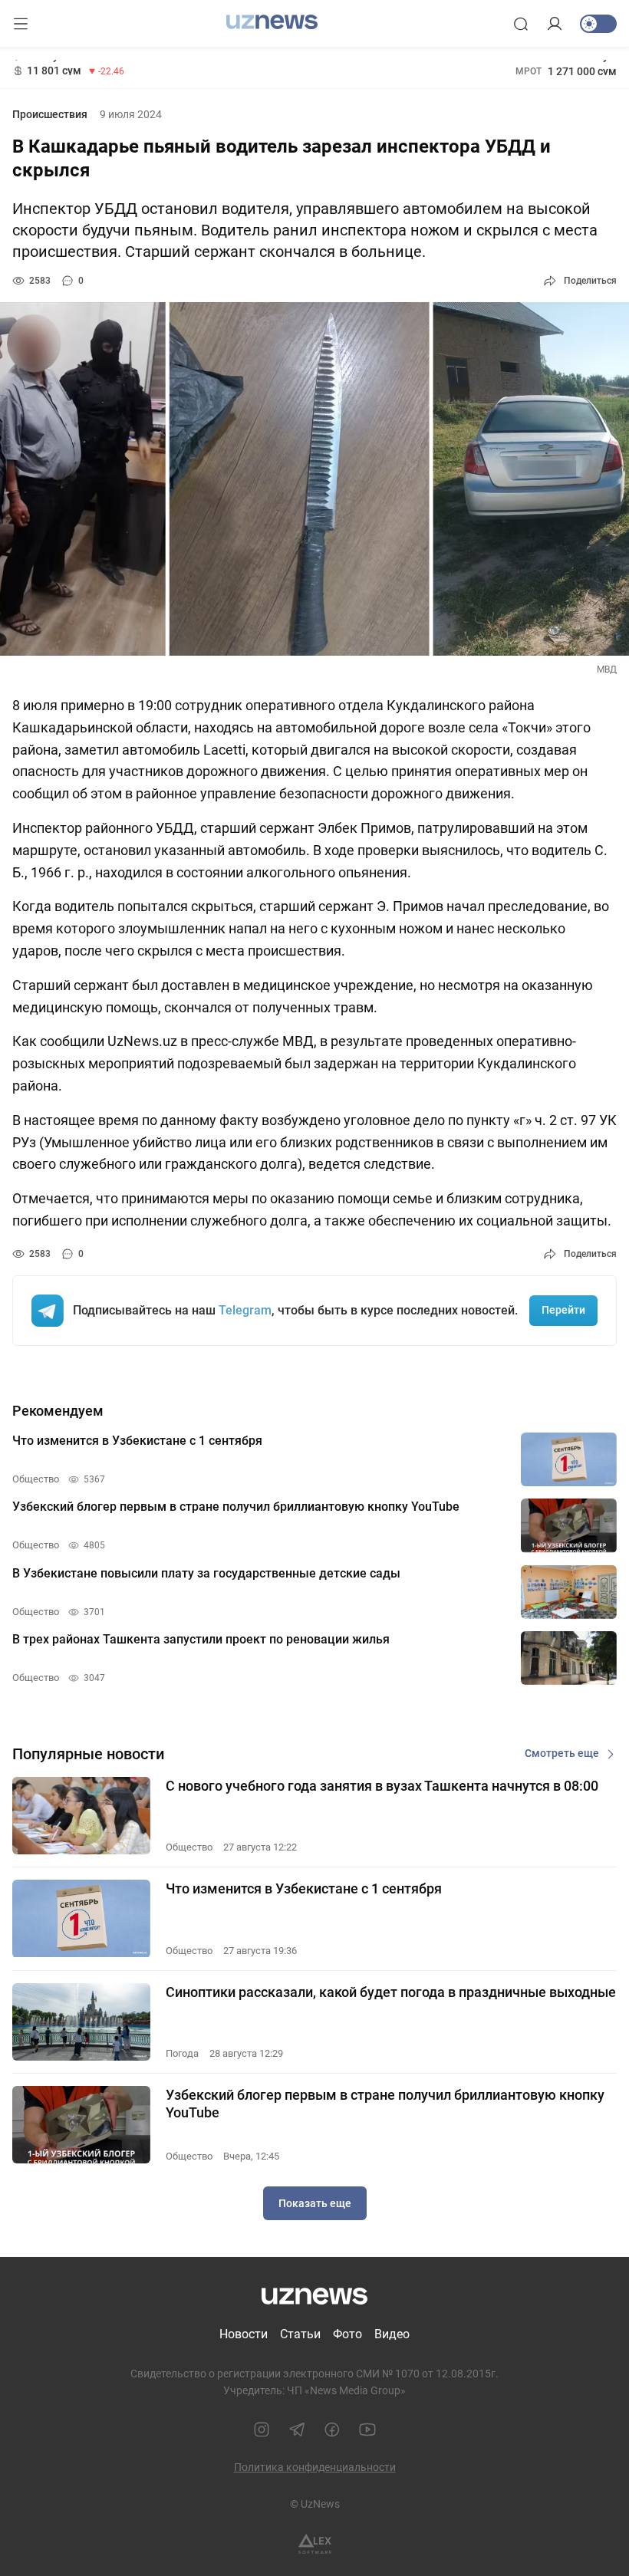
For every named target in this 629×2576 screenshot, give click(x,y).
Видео (392, 2334)
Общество (189, 1847)
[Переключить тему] (598, 24)
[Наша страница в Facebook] (332, 2430)
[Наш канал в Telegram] (297, 2430)
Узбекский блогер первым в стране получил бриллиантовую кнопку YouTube (385, 2104)
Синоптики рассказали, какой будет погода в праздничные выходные (391, 1992)
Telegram (245, 1310)
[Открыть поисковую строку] (521, 24)
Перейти (563, 1310)
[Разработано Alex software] (315, 2544)
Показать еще (315, 2203)
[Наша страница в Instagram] (262, 2430)
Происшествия (50, 114)
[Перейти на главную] (272, 22)
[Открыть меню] (21, 24)
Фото (347, 2334)
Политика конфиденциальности (315, 2467)
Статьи (300, 2334)
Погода (182, 2053)
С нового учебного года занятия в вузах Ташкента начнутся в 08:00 (382, 1786)
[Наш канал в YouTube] (367, 2430)
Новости (244, 2334)
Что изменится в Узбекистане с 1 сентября (304, 1888)
